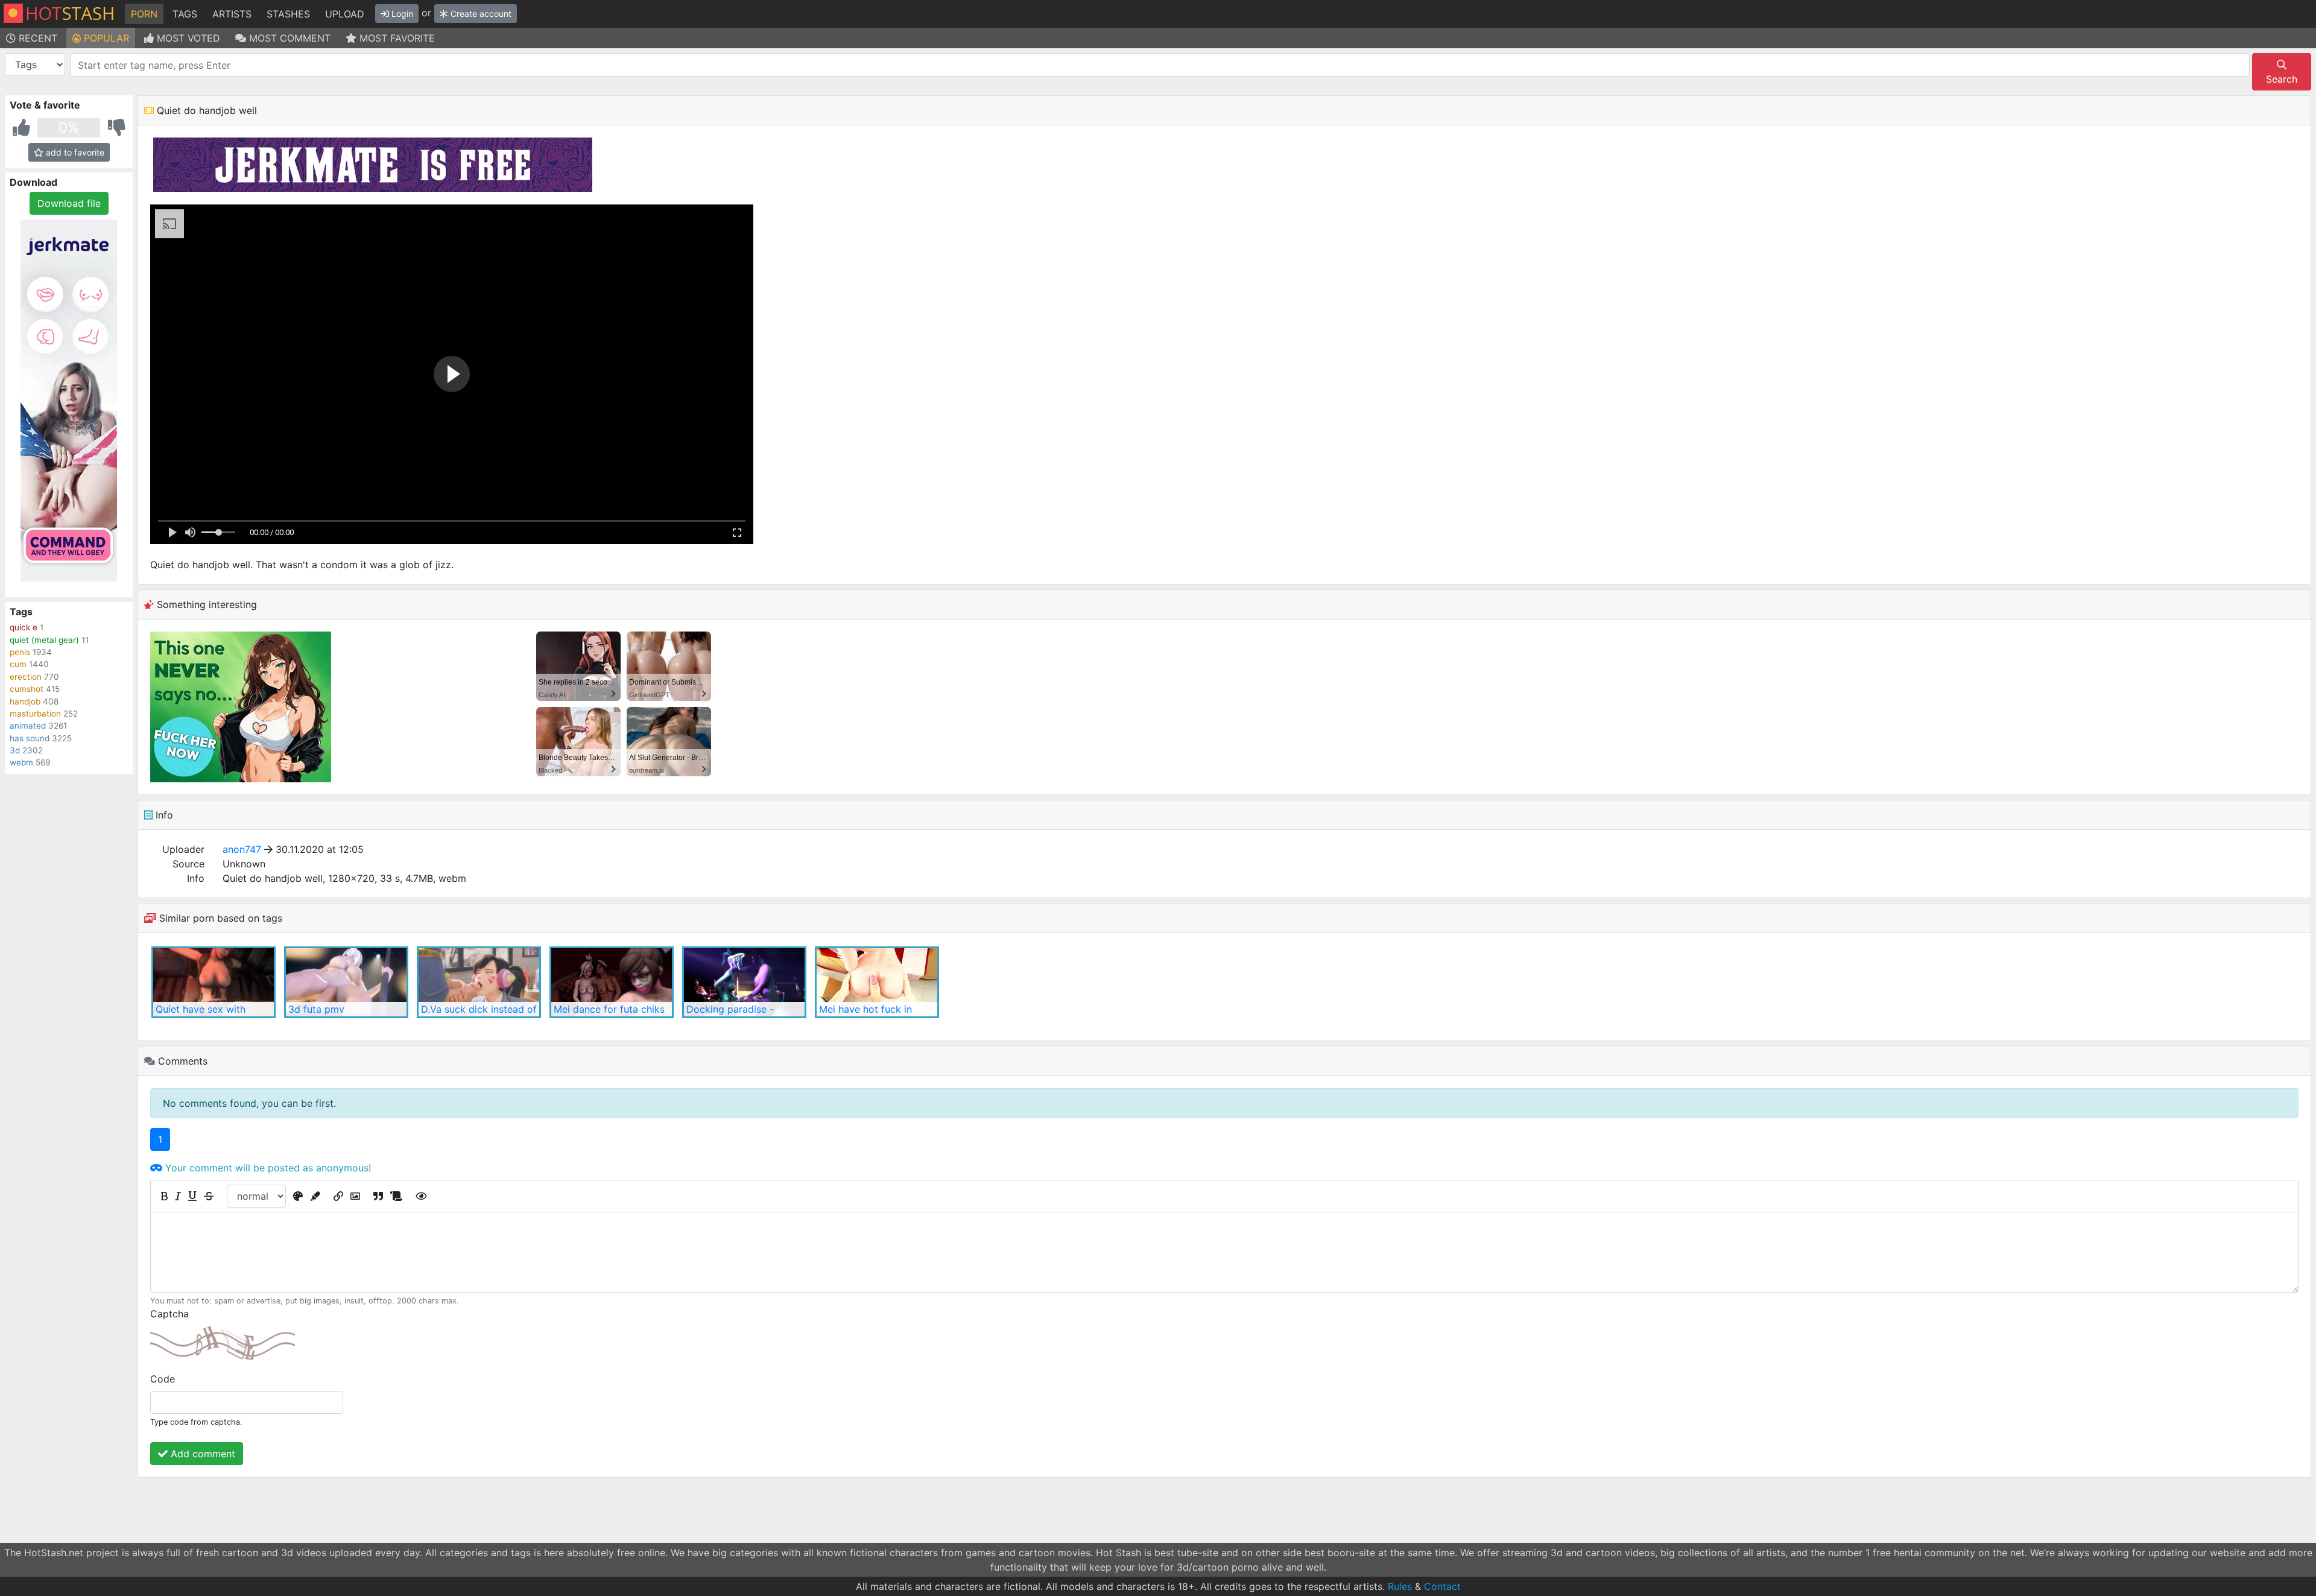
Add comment (201, 1454)
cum (18, 664)
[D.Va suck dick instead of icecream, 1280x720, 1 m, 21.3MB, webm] (479, 982)
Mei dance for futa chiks (609, 1009)
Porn (144, 14)
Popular (105, 38)
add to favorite (74, 152)
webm (21, 762)
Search (2282, 79)
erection (26, 677)
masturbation (35, 714)
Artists (232, 14)
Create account (480, 14)
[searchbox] (1162, 65)
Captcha (169, 1314)
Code (163, 1379)
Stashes (288, 14)
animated (28, 726)
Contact (1442, 1586)
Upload (345, 14)
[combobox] (1160, 65)
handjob (25, 701)
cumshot (27, 689)
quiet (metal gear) (44, 640)
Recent (36, 38)
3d (15, 750)
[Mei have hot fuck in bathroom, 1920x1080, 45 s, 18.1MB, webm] (877, 982)
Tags (185, 14)
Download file (69, 203)
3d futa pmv (316, 1009)
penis (20, 652)
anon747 (242, 849)
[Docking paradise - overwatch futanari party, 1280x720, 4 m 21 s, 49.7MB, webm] (744, 982)
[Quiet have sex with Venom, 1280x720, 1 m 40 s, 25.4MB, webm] (214, 982)
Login (401, 14)
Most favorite (396, 38)
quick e (24, 627)
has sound (30, 738)
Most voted (187, 38)
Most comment (288, 38)
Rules (1400, 1586)
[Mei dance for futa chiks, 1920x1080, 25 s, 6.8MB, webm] (612, 982)
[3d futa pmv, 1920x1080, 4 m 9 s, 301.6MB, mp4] (346, 982)
